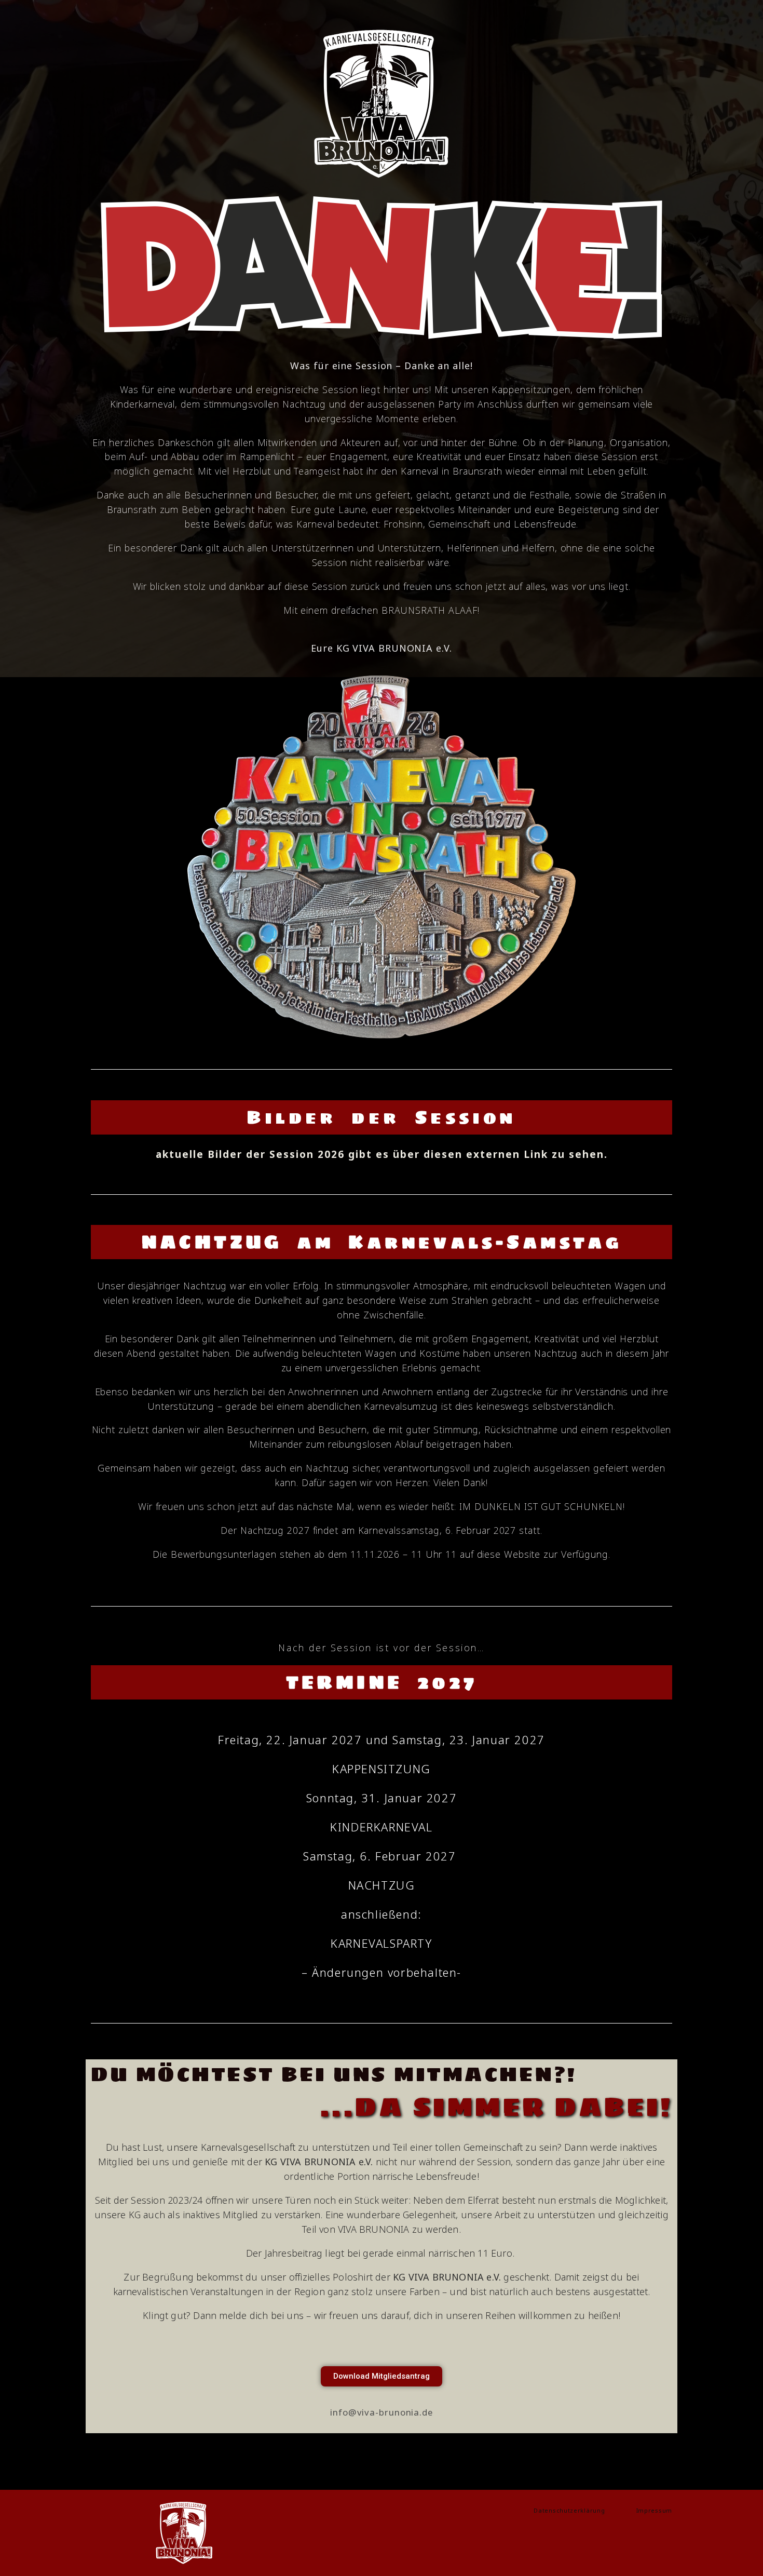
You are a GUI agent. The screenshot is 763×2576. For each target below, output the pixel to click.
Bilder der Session (381, 1117)
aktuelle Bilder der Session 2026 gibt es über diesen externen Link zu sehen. (382, 1154)
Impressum (654, 2510)
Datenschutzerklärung (576, 2510)
